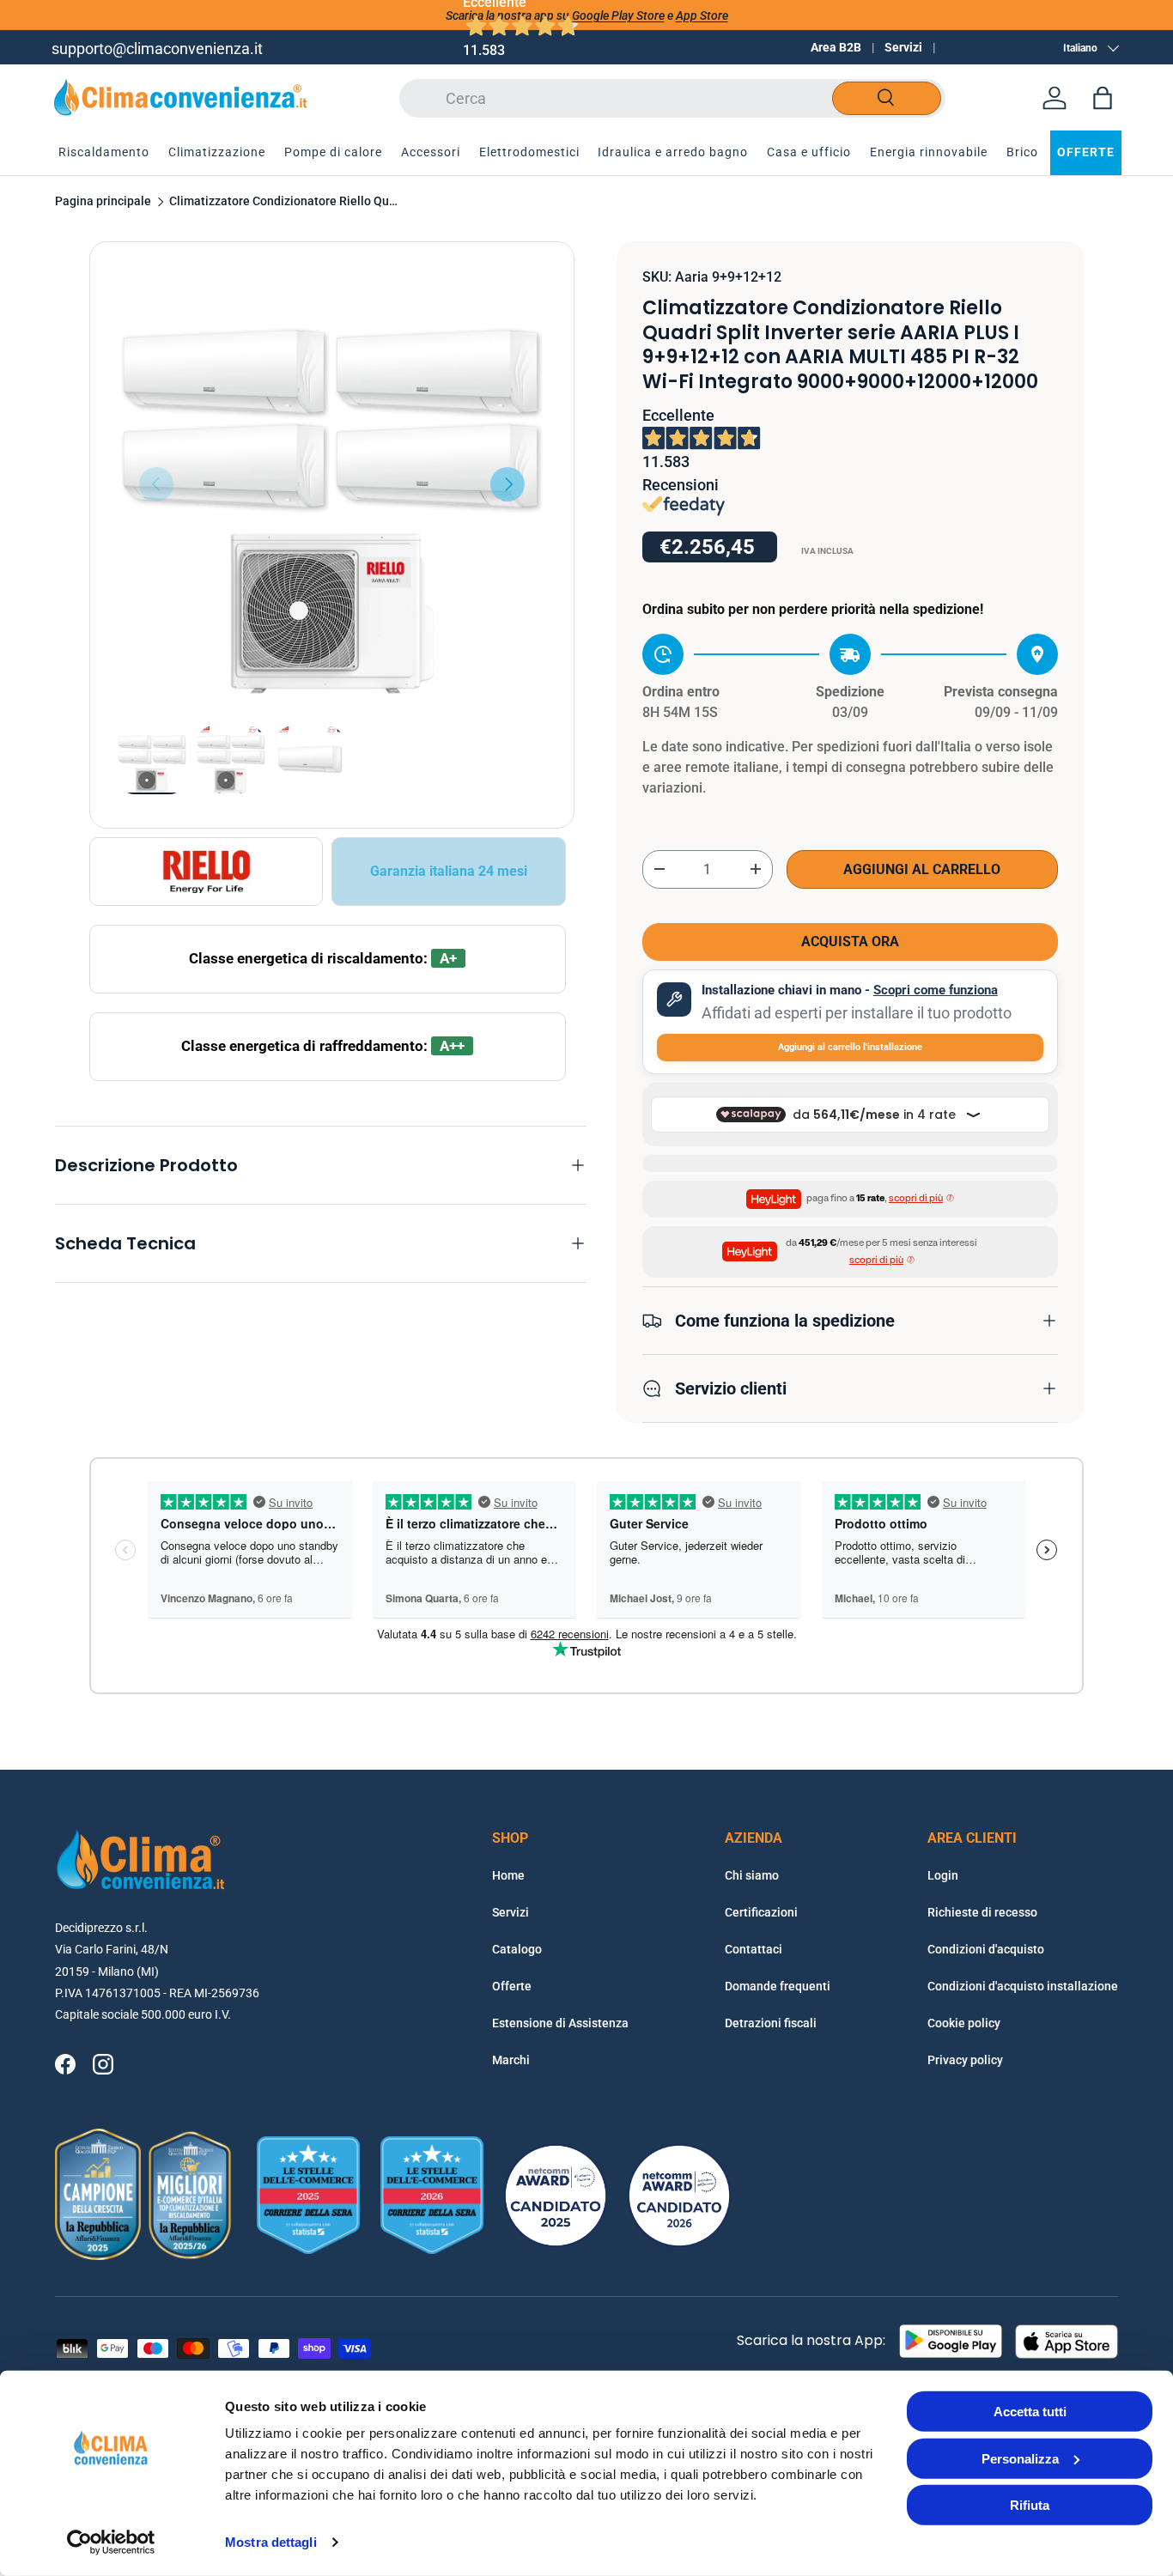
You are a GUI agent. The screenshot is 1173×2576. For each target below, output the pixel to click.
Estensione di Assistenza (560, 2023)
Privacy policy (965, 2060)
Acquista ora (850, 942)
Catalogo (517, 1949)
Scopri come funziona (936, 990)
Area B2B (836, 47)
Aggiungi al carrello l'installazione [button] (850, 1047)
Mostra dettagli (271, 2542)
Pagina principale (103, 202)
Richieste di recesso (982, 1912)
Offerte (512, 1986)
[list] (332, 484)
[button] (1103, 98)
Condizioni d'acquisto (986, 1949)
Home (508, 1875)
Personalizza (1020, 2458)
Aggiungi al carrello (922, 869)
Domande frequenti (778, 1986)
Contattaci (754, 1949)
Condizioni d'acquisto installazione (1023, 1986)
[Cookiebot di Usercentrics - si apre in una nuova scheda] (111, 2543)
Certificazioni (761, 1912)
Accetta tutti (1030, 2412)
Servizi (903, 47)
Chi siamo (752, 1875)
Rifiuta (1030, 2505)
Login (943, 1875)
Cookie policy (964, 2023)
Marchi (511, 2060)
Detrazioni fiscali (771, 2023)
